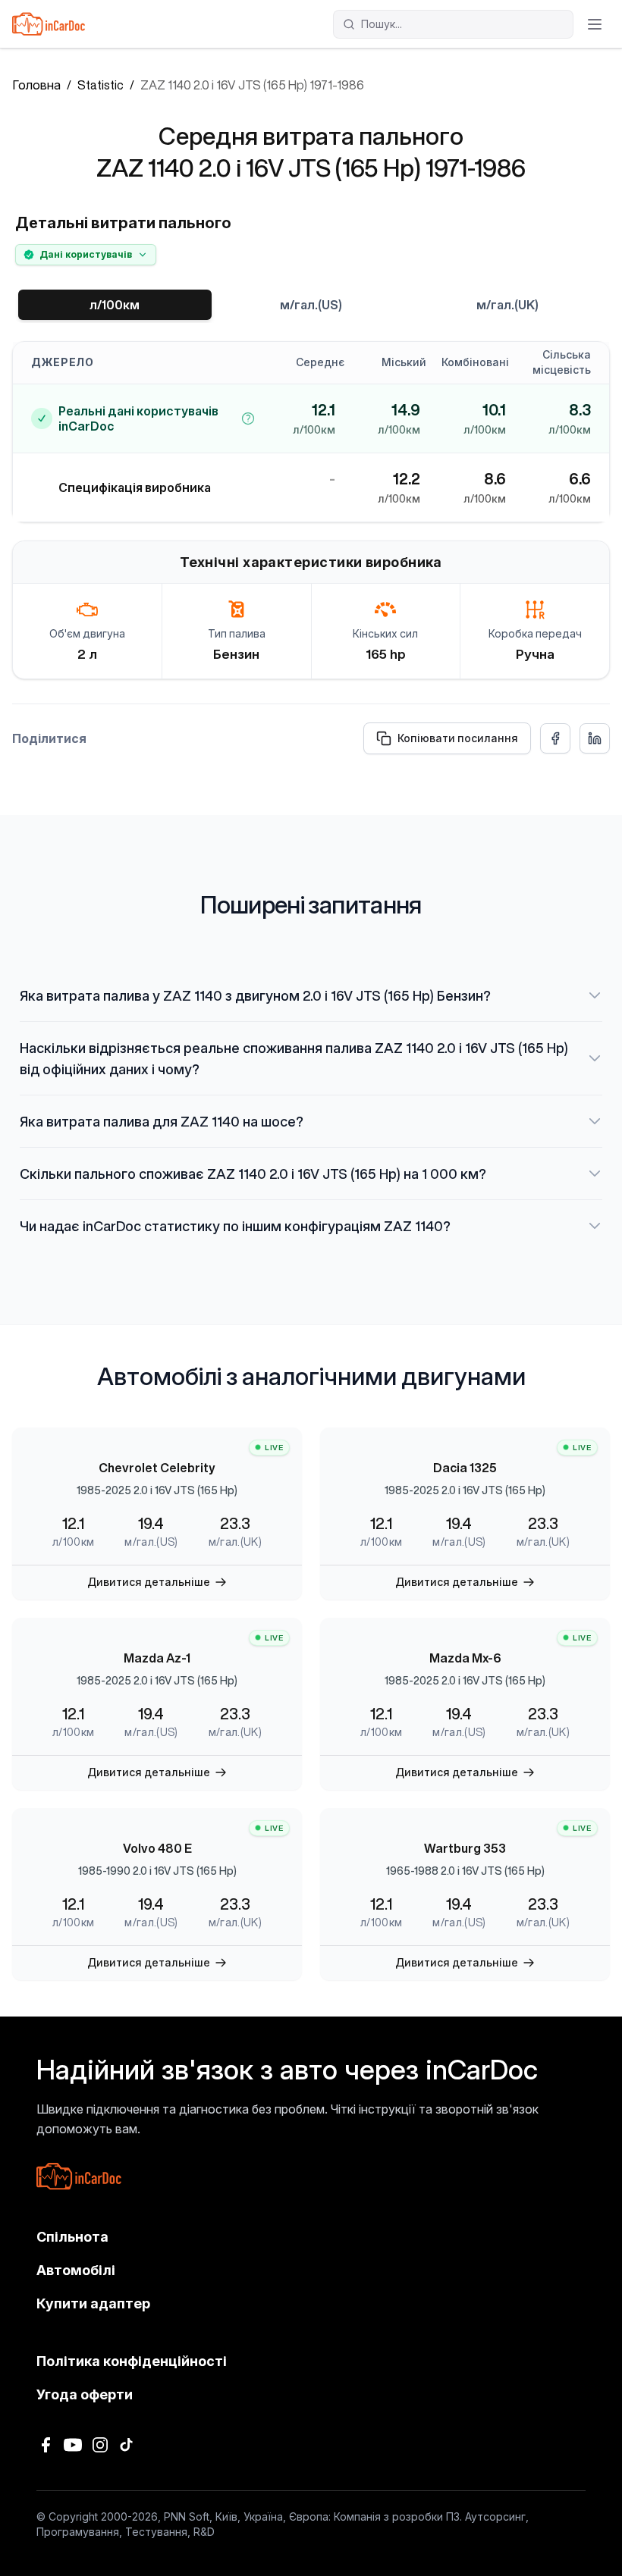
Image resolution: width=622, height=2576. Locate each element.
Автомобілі (76, 2270)
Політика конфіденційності (132, 2361)
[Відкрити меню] (595, 24)
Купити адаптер (93, 2303)
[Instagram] (100, 2445)
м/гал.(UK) (507, 305)
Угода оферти (85, 2394)
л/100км (115, 305)
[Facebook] (46, 2445)
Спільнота (72, 2237)
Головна (36, 85)
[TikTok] (127, 2445)
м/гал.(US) (311, 305)
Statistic (101, 85)
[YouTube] (73, 2445)
